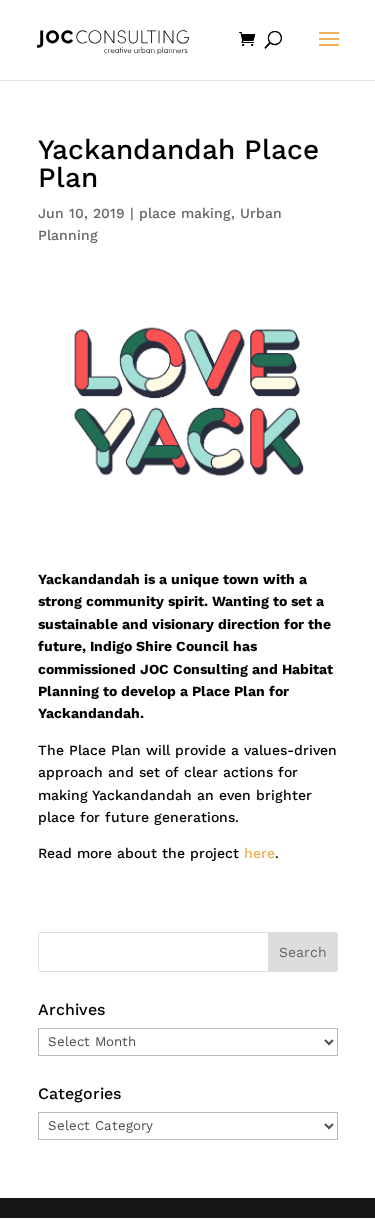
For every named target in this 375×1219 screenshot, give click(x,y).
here (259, 853)
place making (185, 213)
